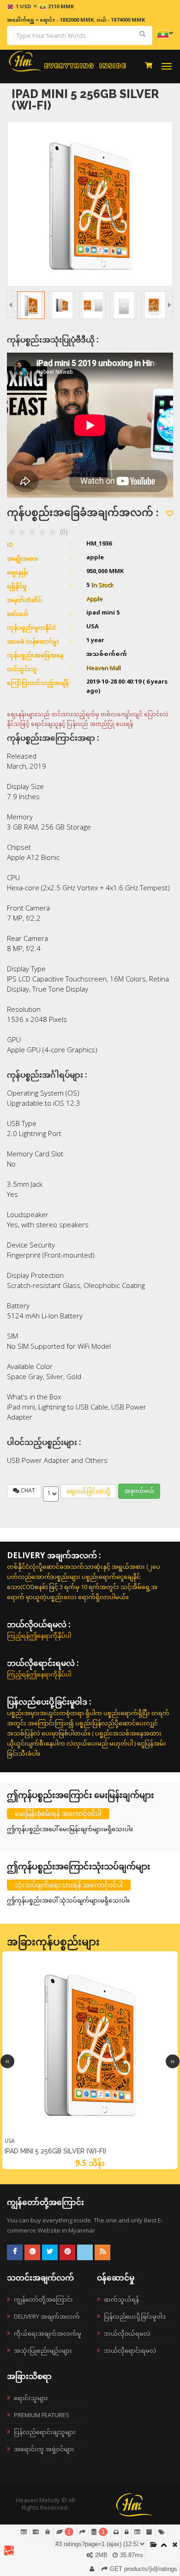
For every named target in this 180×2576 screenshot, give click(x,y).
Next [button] (173, 2061)
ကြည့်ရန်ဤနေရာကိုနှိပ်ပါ (39, 1636)
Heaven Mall (103, 668)
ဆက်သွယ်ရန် (121, 2299)
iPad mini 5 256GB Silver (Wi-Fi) (55, 2151)
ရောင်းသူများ (31, 2398)
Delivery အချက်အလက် (47, 2316)
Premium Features (42, 2415)
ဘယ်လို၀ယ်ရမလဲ (127, 2333)
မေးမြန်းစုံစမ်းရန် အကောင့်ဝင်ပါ (58, 1813)
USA (10, 2141)
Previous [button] (7, 2061)
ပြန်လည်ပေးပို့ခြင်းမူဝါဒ (135, 2316)
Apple (94, 599)
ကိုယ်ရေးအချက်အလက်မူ (48, 2333)
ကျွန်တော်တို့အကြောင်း (43, 2299)
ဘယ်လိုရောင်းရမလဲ (130, 2350)
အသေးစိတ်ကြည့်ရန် (90, 2135)
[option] (90, 2060)
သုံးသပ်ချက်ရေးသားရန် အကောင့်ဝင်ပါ (69, 1885)
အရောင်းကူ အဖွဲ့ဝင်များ (44, 2449)
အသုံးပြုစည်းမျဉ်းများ (43, 2350)
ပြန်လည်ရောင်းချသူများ (45, 2432)
